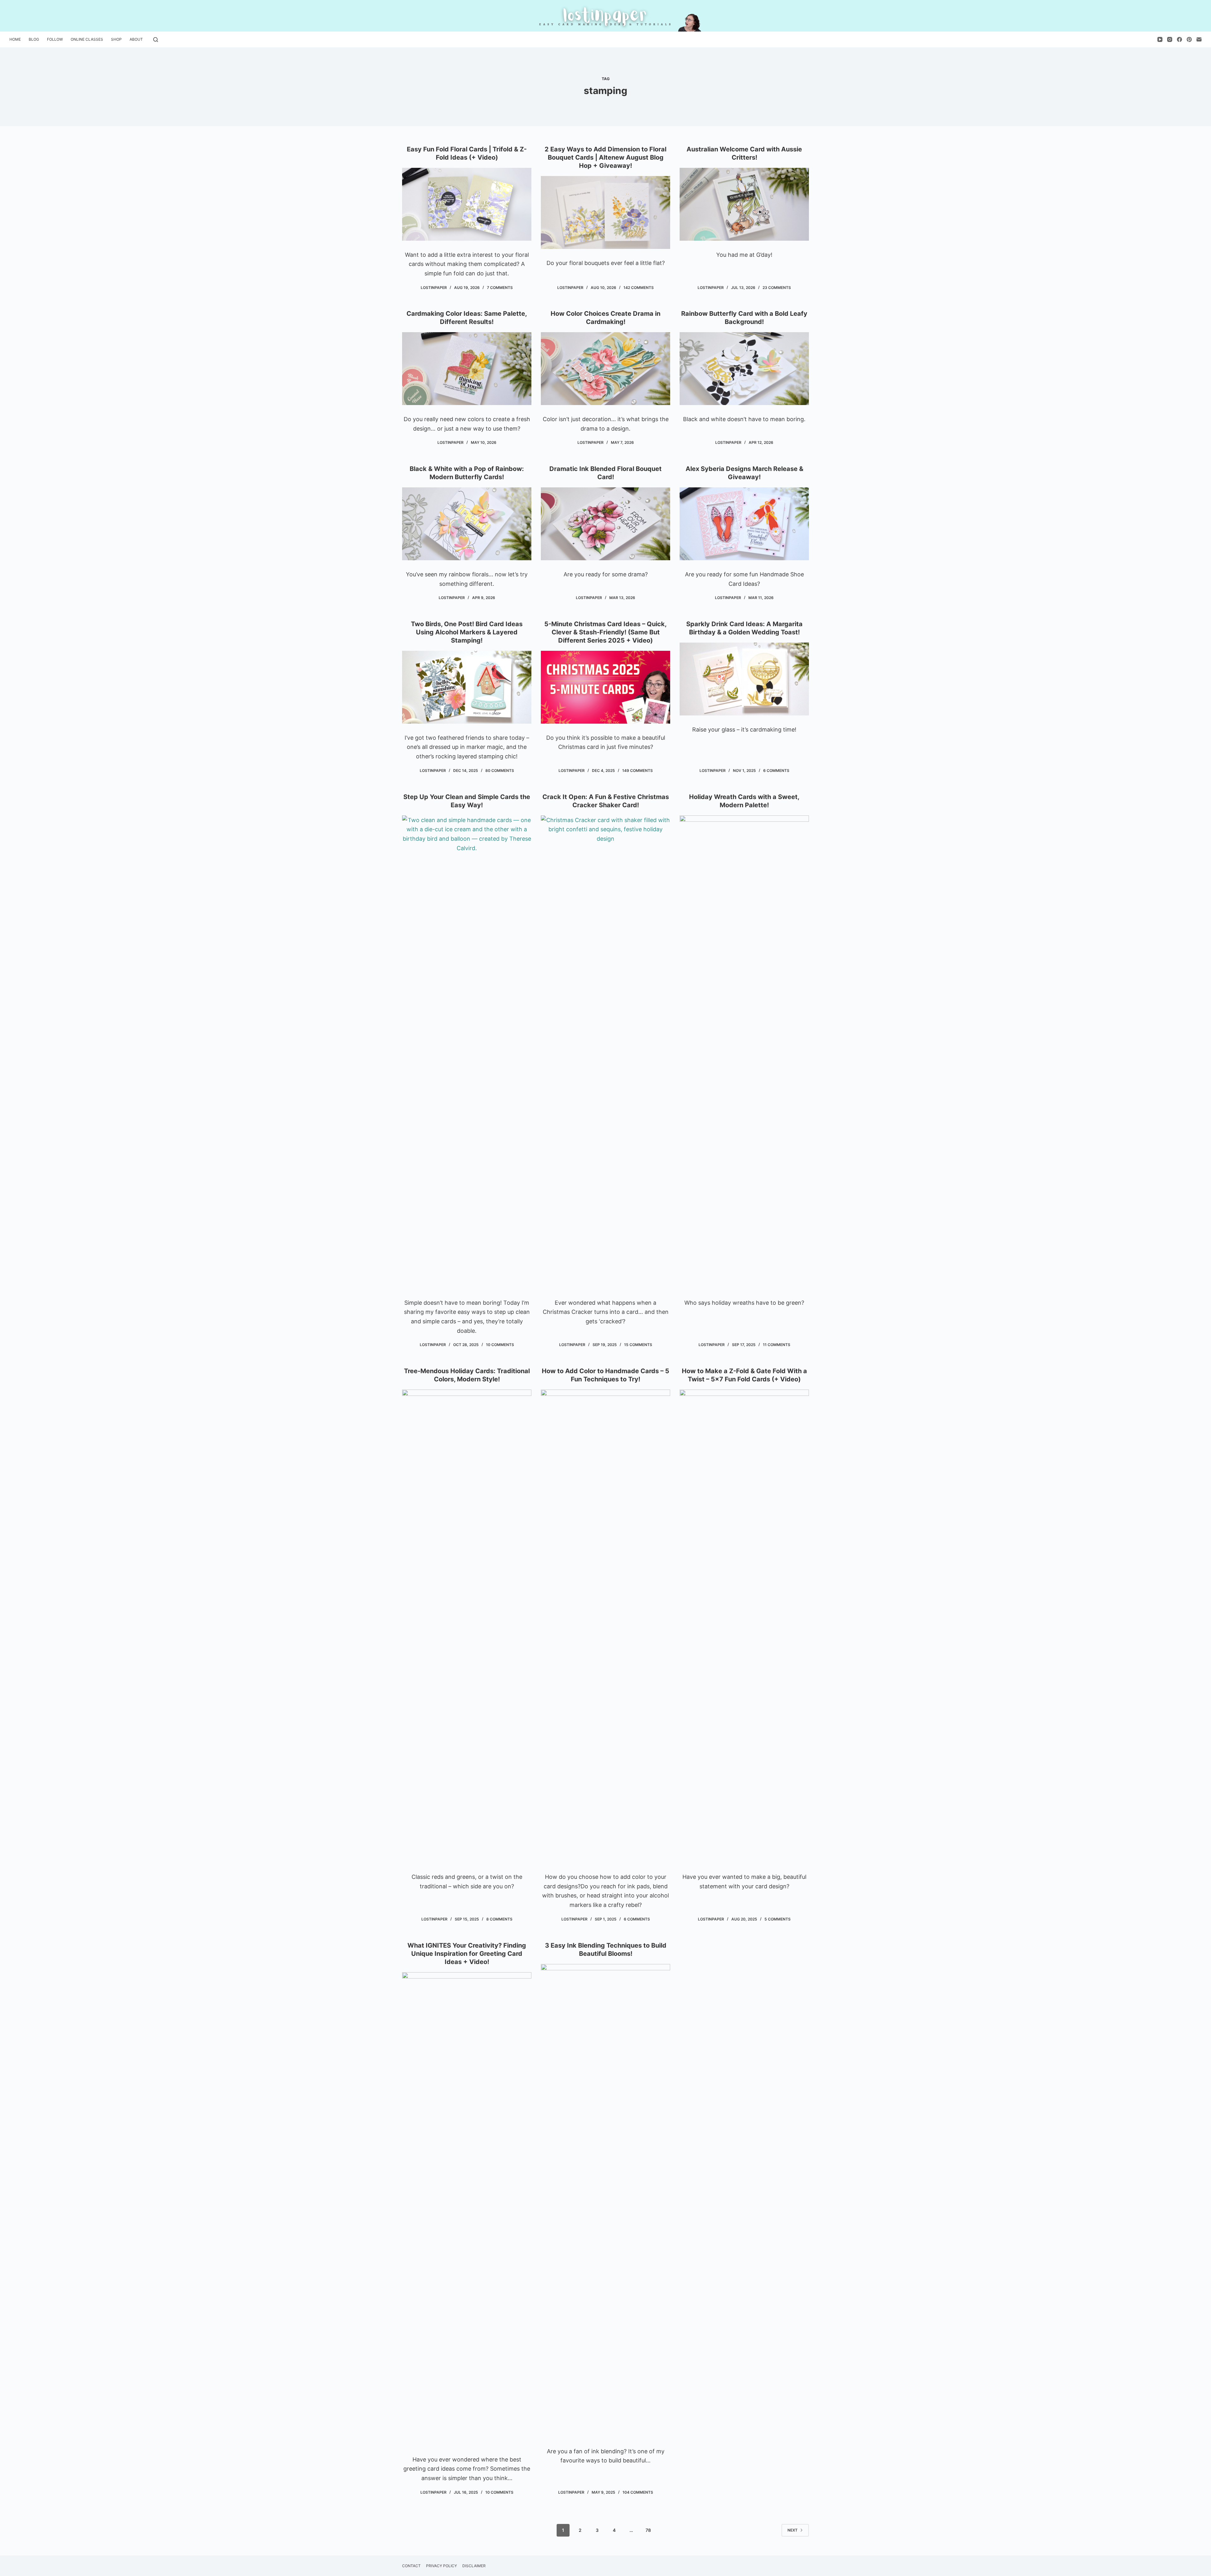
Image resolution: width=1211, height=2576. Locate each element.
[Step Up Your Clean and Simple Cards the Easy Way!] (467, 1052)
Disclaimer (474, 2566)
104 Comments (638, 2492)
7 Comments (500, 288)
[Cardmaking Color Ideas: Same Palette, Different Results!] (467, 369)
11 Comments (777, 1345)
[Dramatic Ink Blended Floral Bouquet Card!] (605, 524)
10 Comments (500, 1345)
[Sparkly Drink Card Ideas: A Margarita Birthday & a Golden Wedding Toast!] (744, 679)
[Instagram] (1170, 39)
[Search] (156, 40)
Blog (34, 39)
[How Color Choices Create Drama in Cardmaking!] (605, 369)
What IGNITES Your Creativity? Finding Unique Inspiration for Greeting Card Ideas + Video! (467, 1954)
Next (793, 2530)
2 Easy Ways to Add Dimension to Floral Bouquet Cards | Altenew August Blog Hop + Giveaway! (605, 157)
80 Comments (500, 770)
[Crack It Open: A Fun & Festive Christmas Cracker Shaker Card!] (605, 1052)
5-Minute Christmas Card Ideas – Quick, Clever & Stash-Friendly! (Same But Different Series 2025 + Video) (605, 632)
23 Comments (777, 288)
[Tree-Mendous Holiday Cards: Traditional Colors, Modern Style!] (467, 1626)
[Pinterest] (1189, 39)
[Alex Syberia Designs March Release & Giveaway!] (744, 524)
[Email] (1199, 39)
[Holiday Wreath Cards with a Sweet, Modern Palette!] (744, 1052)
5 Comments (778, 1919)
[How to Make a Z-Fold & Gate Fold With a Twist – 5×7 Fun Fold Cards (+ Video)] (744, 1626)
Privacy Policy (442, 2566)
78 (648, 2530)
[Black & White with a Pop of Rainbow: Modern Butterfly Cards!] (467, 524)
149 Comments (638, 770)
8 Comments (499, 1919)
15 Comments (638, 1345)
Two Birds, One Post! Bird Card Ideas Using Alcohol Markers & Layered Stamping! (467, 632)
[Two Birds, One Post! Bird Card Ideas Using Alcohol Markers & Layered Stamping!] (467, 687)
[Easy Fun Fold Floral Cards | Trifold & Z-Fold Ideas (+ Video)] (467, 204)
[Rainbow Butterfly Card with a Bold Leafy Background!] (744, 369)
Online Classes (87, 39)
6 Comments (776, 770)
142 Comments (639, 288)
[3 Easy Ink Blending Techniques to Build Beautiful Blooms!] (605, 2201)
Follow (55, 39)
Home (15, 39)
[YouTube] (1160, 39)
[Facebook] (1179, 39)
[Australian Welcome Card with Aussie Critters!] (744, 204)
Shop (116, 39)
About (136, 39)
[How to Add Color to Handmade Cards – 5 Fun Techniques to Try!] (605, 1626)
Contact (411, 2566)
